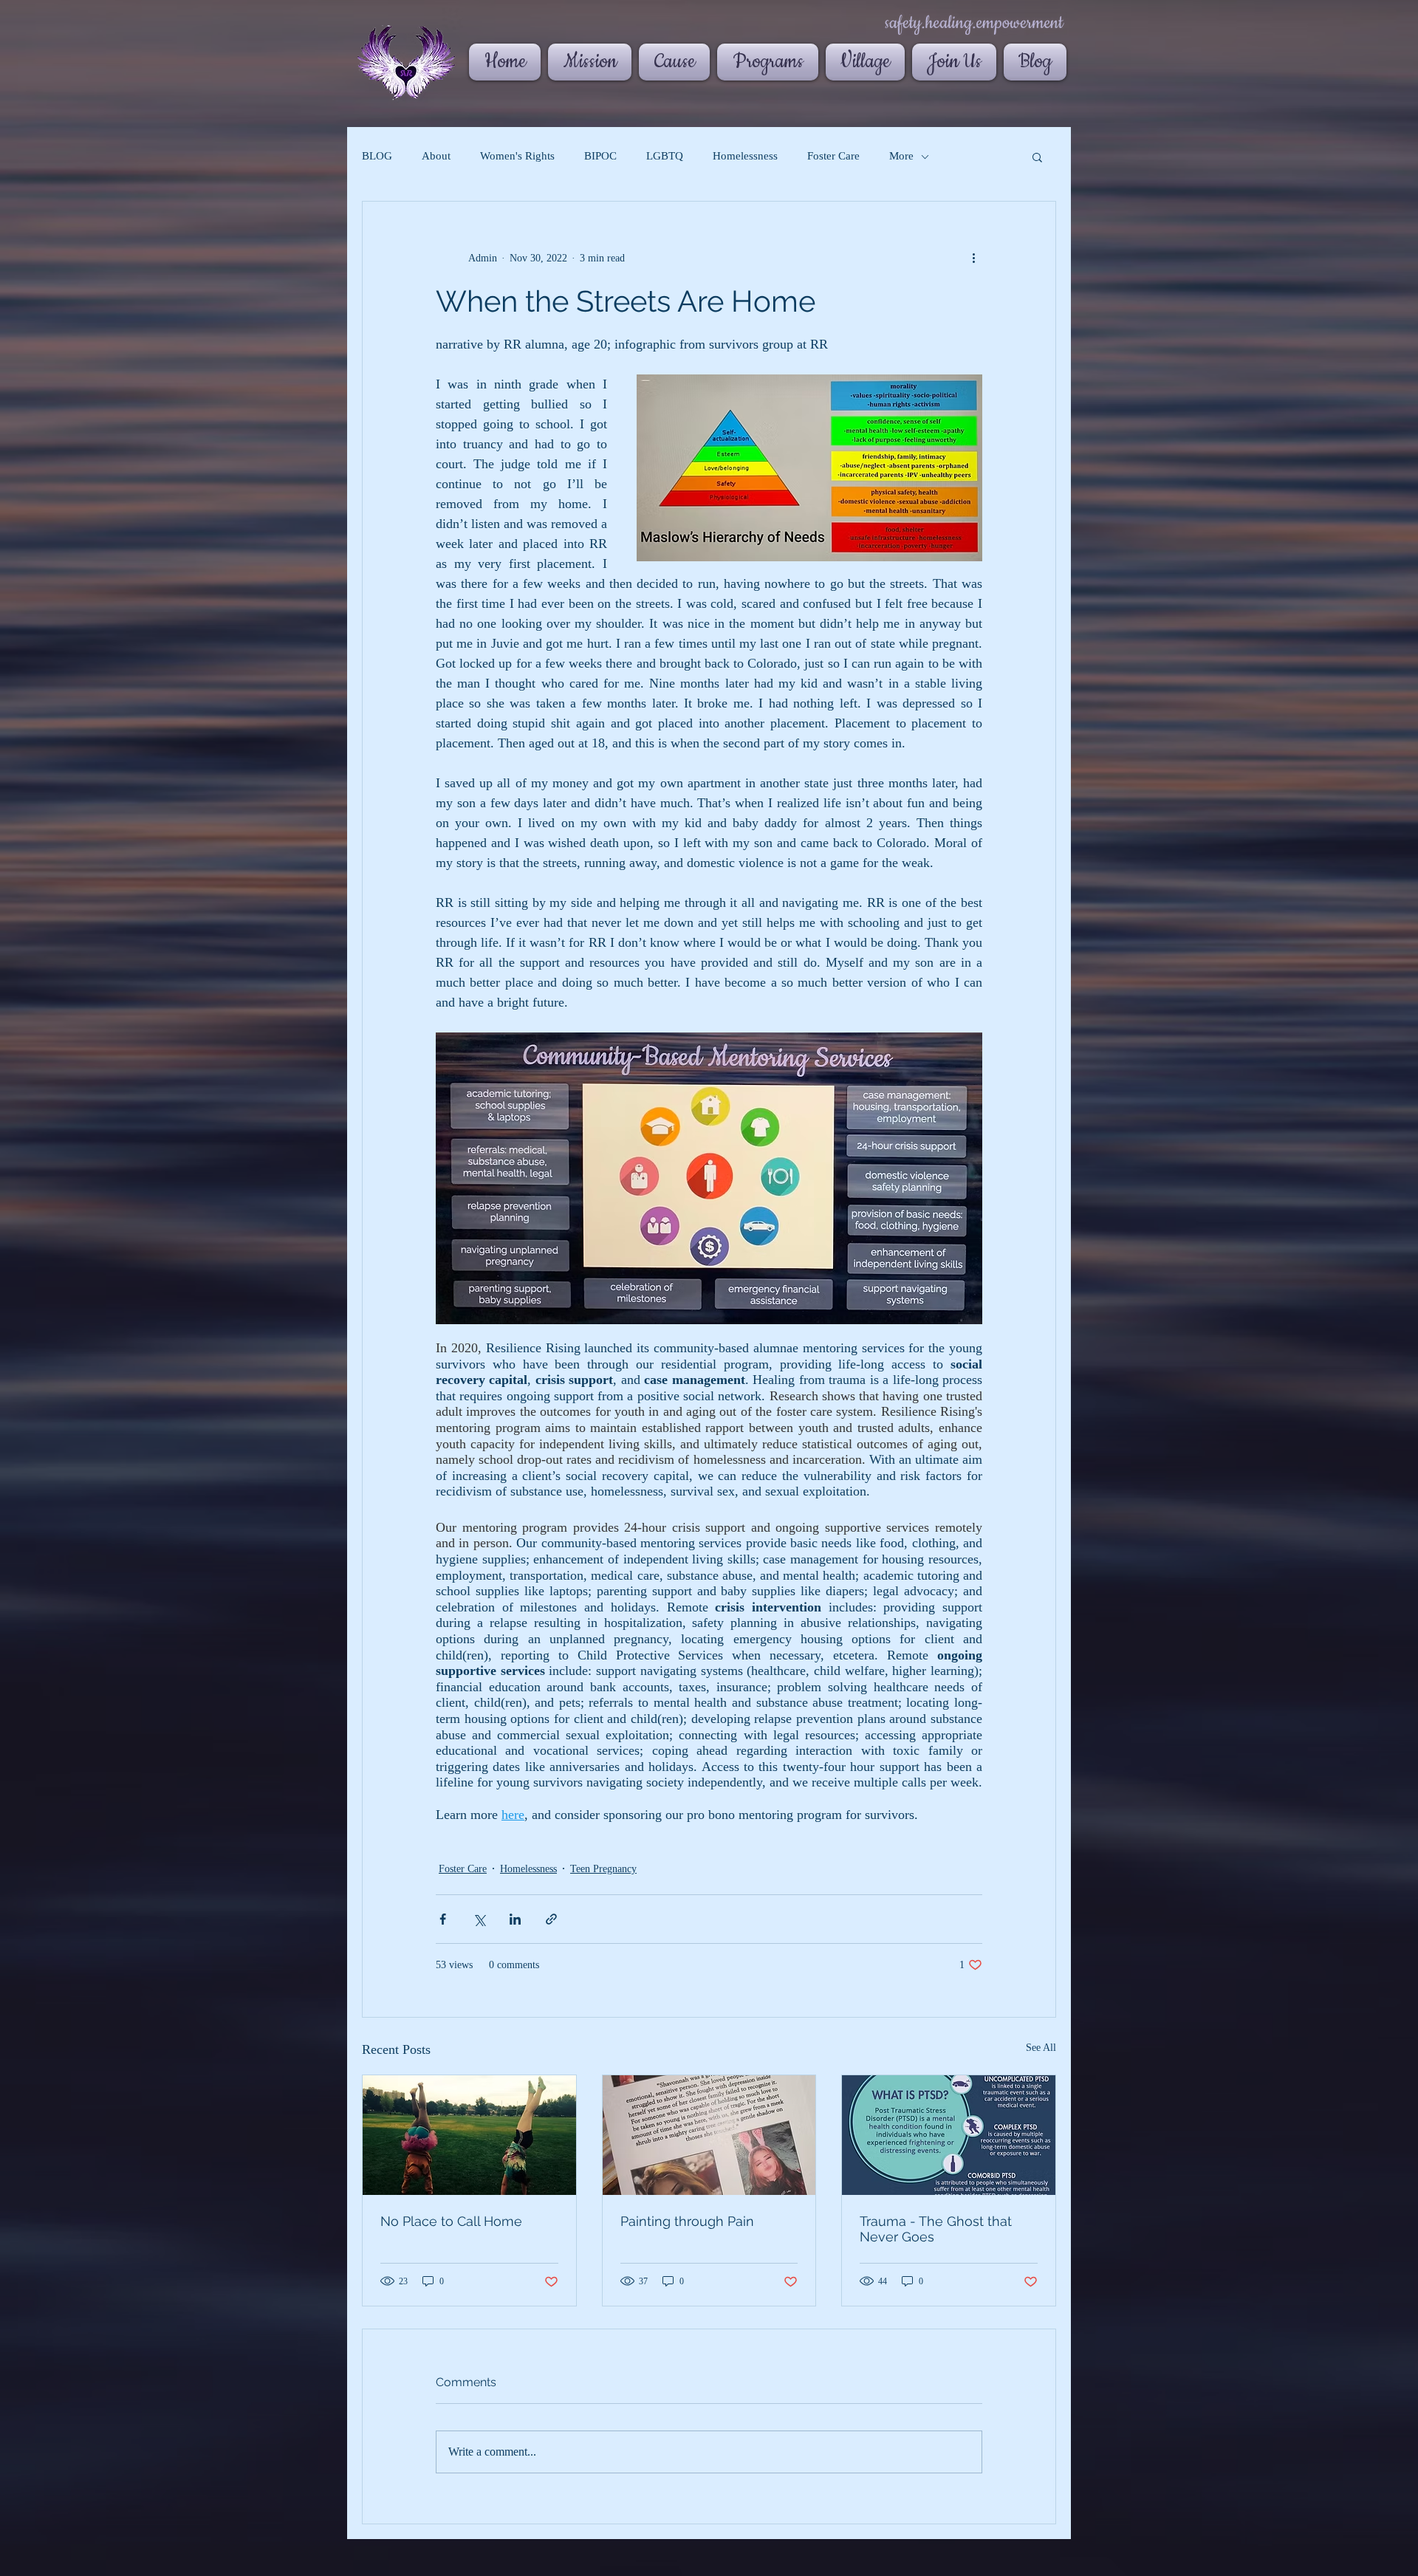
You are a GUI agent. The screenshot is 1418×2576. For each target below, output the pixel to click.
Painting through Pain (687, 2221)
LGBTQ (665, 156)
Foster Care (833, 156)
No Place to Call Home (451, 2221)
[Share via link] (551, 1919)
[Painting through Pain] (709, 2135)
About (436, 156)
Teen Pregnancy (603, 1869)
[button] (1037, 157)
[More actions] (973, 258)
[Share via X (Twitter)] (479, 1919)
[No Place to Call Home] (469, 2135)
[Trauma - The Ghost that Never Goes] (949, 2135)
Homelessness (745, 156)
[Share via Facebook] (443, 1919)
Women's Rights (517, 156)
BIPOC (600, 156)
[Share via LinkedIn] (515, 1919)
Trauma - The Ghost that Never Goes (936, 2229)
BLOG (377, 156)
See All (1041, 2048)
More (901, 156)
